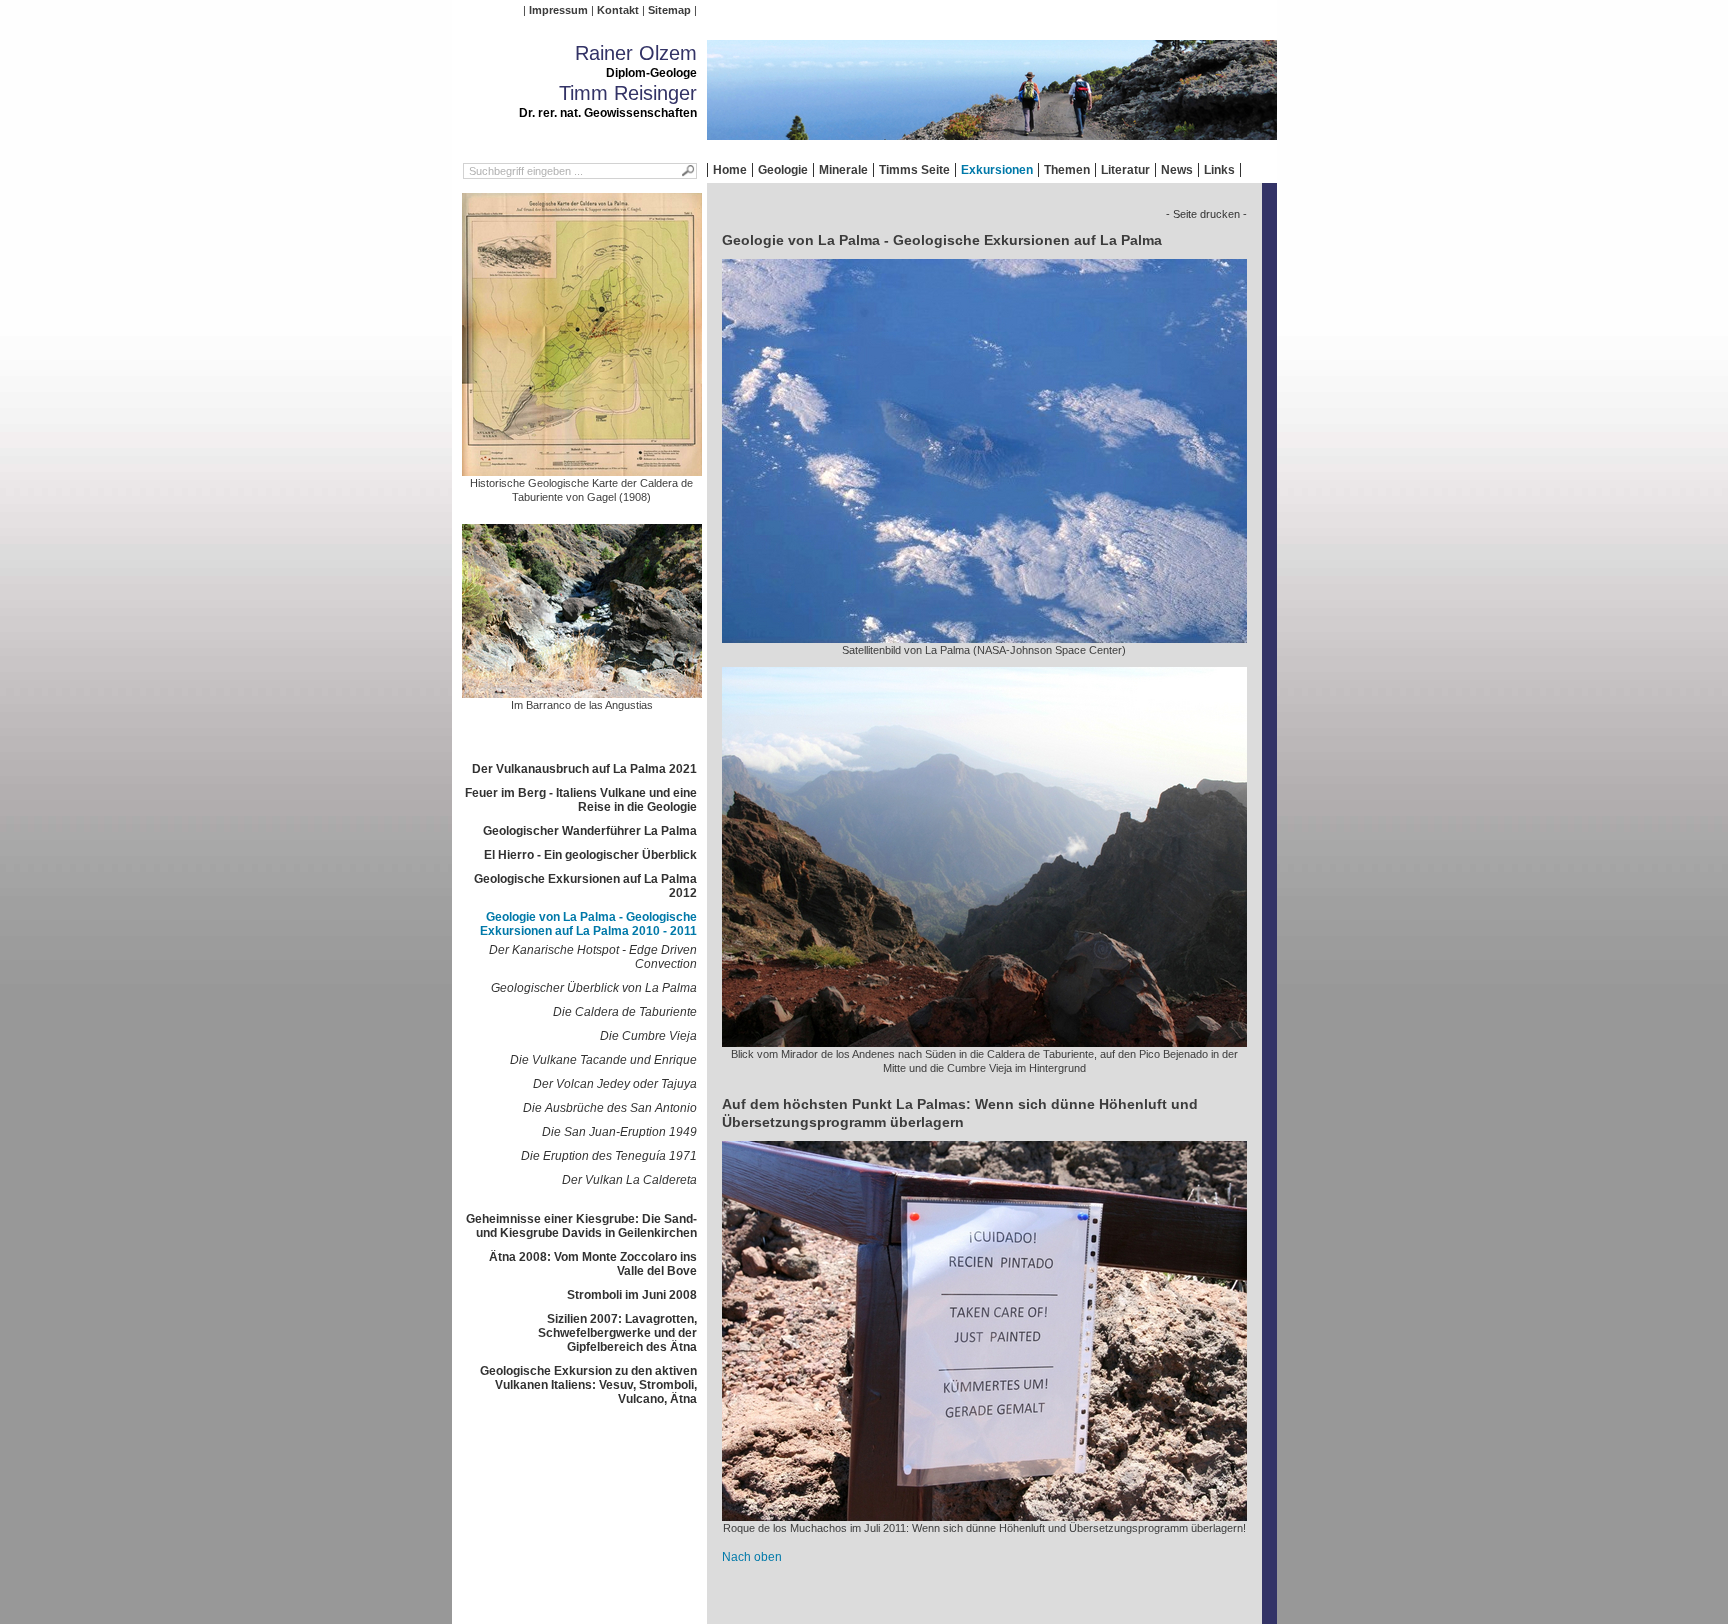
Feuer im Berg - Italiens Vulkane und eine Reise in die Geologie (581, 800)
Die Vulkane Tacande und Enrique (603, 1060)
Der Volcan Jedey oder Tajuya (615, 1084)
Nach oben (752, 1557)
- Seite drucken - (1206, 214)
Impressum (558, 10)
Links (1219, 170)
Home (730, 170)
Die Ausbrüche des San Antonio (610, 1108)
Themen (1067, 170)
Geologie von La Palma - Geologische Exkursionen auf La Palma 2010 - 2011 (588, 924)
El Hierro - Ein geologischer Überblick (590, 855)
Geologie (783, 170)
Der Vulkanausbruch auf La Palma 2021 (584, 769)
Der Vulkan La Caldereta (629, 1180)
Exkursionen (997, 170)
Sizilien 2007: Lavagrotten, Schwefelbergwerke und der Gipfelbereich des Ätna (617, 1333)
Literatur (1125, 170)
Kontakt (618, 10)
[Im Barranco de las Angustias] (582, 691)
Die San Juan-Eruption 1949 (619, 1132)
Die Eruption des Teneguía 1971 (609, 1156)
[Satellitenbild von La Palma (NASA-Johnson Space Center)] (984, 636)
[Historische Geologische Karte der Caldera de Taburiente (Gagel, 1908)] (582, 469)
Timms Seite (914, 170)
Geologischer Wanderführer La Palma (590, 831)
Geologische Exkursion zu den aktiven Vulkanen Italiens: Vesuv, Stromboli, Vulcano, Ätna (588, 1385)
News (1177, 170)
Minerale (843, 170)
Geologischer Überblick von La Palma (594, 988)
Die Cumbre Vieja (648, 1036)
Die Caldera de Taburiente (625, 1012)
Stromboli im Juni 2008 (632, 1295)
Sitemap (669, 10)
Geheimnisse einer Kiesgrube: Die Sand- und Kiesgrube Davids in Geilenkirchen (581, 1226)
